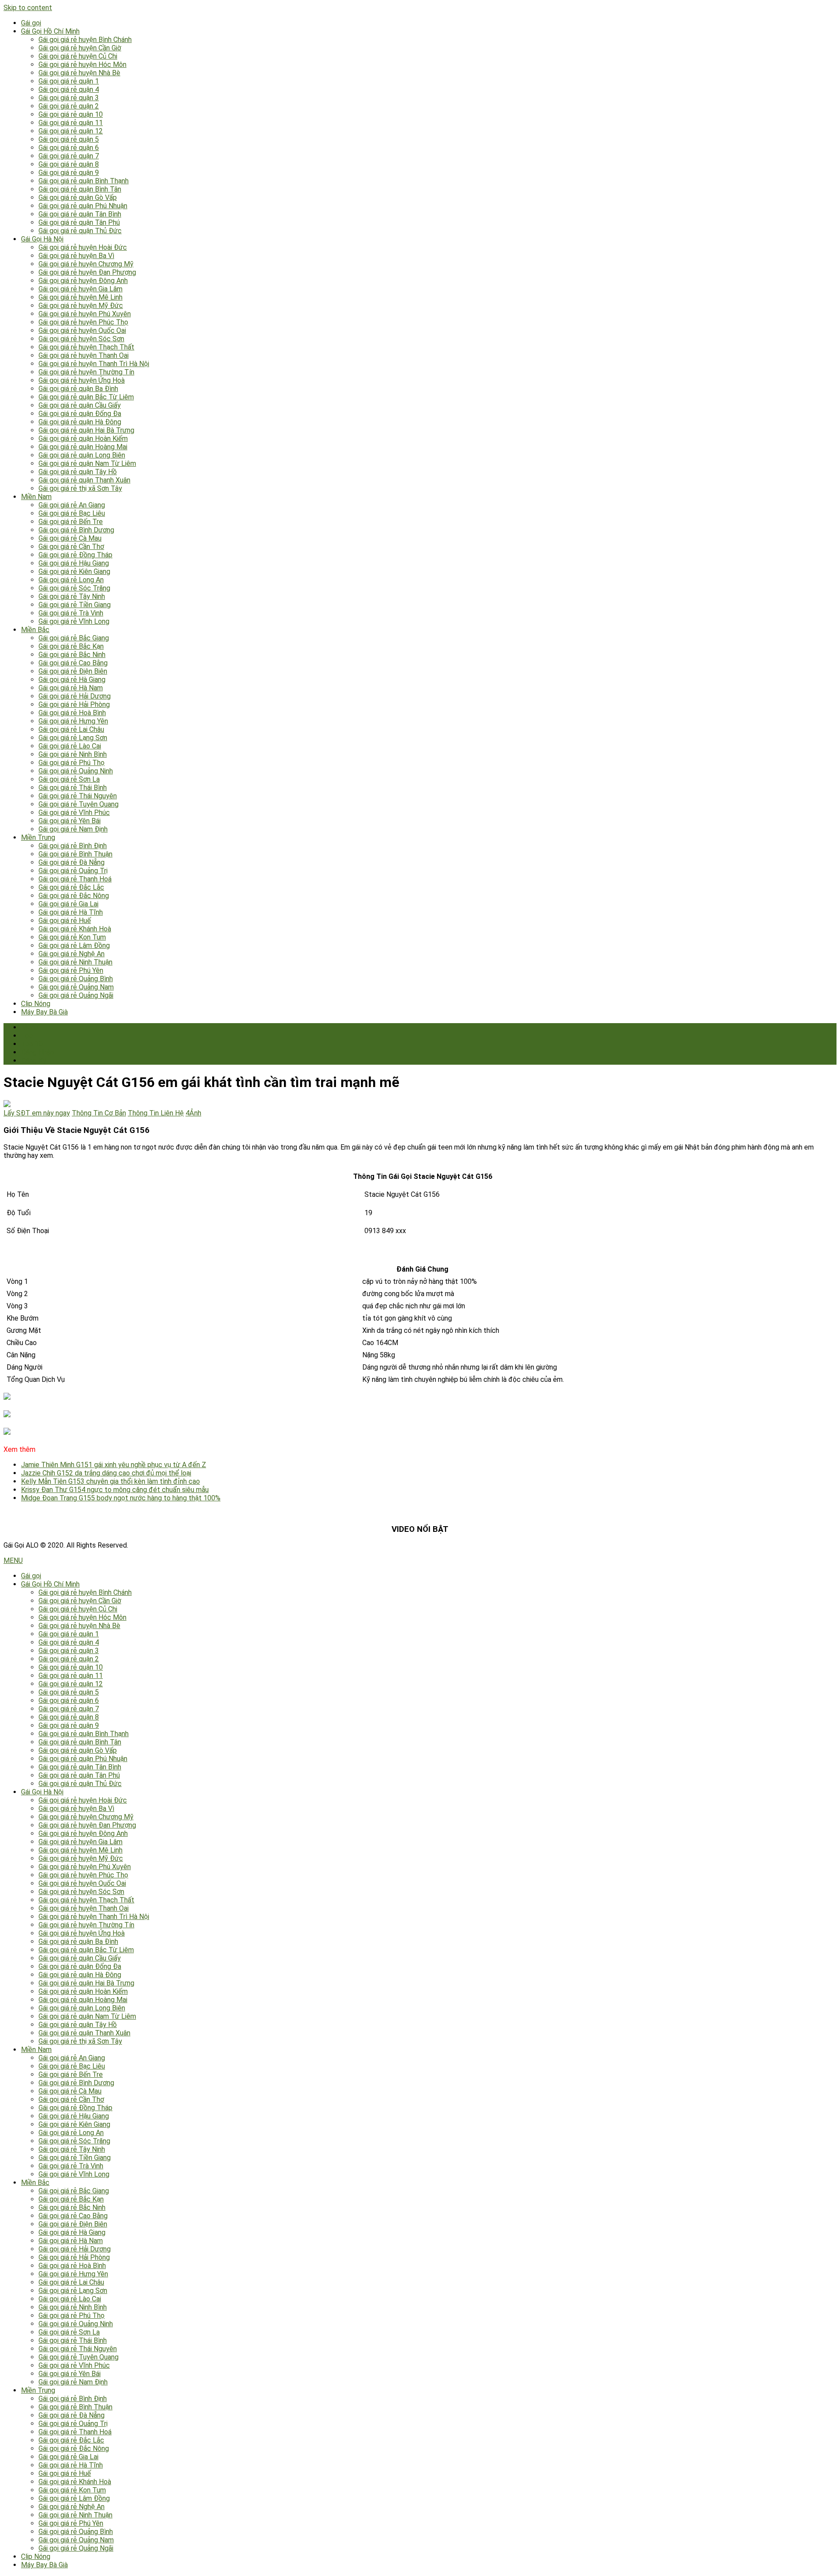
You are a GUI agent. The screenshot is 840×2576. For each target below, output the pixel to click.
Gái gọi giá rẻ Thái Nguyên (78, 796)
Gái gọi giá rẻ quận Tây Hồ (78, 472)
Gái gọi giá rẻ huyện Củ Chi (78, 56)
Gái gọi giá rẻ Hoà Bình (72, 713)
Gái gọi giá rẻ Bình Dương (76, 530)
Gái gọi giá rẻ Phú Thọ (72, 763)
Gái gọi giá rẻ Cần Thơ (71, 547)
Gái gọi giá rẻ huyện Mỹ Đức (81, 306)
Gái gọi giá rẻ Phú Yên (71, 970)
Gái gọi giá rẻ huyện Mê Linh (80, 297)
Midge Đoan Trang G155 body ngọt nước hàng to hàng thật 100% (121, 1498)
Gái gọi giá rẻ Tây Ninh (72, 596)
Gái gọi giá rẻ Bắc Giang (74, 638)
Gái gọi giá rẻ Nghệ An (72, 954)
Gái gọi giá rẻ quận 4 (69, 89)
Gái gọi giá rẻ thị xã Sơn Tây (80, 488)
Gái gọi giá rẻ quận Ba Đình (78, 389)
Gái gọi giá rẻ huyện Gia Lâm (80, 289)
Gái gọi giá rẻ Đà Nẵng (72, 862)
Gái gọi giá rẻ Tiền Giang (75, 605)
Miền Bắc (35, 630)
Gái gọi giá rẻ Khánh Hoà (75, 929)
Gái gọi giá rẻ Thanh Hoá (75, 879)
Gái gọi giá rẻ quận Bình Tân (80, 189)
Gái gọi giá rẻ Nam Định (73, 829)
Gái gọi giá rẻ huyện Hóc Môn (82, 65)
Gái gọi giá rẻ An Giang (72, 505)
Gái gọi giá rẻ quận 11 (71, 123)
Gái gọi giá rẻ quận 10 (71, 114)
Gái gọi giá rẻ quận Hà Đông (80, 422)
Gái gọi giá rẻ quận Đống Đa (80, 414)
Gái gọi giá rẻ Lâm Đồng (74, 945)
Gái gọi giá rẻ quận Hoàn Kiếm (83, 439)
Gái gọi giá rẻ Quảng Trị (73, 871)
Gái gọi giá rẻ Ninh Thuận (75, 962)
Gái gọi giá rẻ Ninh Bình (73, 754)
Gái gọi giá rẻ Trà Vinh (71, 613)
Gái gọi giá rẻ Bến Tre (71, 522)
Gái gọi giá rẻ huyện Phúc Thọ (83, 322)
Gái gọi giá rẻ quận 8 (69, 164)
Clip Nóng (36, 1004)
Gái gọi (31, 23)
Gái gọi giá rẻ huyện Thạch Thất (86, 347)
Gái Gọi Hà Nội (42, 239)
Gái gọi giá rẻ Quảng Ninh (76, 771)
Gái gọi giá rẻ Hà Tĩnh (71, 912)
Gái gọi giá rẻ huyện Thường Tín (86, 372)
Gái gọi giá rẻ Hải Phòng (74, 704)
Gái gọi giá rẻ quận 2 (69, 106)
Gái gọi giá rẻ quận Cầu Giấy (80, 405)
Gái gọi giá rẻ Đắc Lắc (71, 887)
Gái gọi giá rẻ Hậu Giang (74, 563)
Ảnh (193, 1113)
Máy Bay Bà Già (44, 1012)
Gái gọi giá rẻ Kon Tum (72, 937)
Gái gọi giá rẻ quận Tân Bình (80, 214)
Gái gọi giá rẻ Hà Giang (72, 680)
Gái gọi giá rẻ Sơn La (69, 779)
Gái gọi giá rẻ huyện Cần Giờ (80, 48)
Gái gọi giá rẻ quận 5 (69, 139)
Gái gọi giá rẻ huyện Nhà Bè (79, 73)
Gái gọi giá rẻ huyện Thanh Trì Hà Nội (94, 364)
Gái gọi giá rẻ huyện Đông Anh (83, 281)
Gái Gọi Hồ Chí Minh (50, 31)
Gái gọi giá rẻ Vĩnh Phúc (74, 813)
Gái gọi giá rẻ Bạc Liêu (72, 513)
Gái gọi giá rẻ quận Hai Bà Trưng (86, 430)
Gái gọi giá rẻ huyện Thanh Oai (84, 355)
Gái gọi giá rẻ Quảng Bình (76, 979)
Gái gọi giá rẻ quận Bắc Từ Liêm (86, 397)
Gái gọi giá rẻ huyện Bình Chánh (85, 40)
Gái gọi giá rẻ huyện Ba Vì (76, 256)
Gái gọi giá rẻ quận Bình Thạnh (84, 181)
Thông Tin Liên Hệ (156, 1113)
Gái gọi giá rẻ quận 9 (69, 173)
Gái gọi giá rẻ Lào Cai (70, 746)
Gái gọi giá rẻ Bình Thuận (75, 854)
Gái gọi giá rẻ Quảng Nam (76, 987)
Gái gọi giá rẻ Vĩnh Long (74, 621)
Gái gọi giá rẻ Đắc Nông (74, 896)
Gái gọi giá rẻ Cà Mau (70, 538)
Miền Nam (36, 497)
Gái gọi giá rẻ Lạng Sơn (73, 738)
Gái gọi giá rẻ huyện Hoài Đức (83, 247)
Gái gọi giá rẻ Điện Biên (73, 671)
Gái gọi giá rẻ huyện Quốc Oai (82, 330)
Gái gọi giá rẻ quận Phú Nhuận (83, 206)
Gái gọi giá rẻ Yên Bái (70, 821)
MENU (13, 1561)
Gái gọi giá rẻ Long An (71, 580)
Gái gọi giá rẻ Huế (65, 921)
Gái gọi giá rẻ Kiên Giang (74, 571)
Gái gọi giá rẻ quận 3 (69, 98)
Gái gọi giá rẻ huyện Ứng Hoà (82, 380)
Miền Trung (38, 837)
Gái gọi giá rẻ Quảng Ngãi (76, 995)
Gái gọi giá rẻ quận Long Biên (82, 455)
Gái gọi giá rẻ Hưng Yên (73, 721)
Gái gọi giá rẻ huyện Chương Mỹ (86, 264)
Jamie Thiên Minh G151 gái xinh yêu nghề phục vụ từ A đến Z (114, 1465)
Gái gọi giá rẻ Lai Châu (71, 729)
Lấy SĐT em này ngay (37, 1113)
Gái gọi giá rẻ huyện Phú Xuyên (85, 314)
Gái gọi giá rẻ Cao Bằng (73, 663)
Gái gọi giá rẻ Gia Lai (68, 904)
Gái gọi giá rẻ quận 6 (69, 148)
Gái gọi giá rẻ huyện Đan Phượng (87, 272)
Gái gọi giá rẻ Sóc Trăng (74, 588)
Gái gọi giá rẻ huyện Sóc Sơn (81, 339)
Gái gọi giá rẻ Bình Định (73, 846)
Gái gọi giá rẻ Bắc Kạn (71, 646)
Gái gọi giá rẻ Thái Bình (73, 788)
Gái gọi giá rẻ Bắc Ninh (72, 655)
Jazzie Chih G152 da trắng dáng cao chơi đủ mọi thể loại (106, 1473)
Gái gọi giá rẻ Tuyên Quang (79, 804)
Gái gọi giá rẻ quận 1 (69, 81)
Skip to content (28, 8)
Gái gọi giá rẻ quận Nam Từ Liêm (87, 463)
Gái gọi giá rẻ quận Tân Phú (79, 222)
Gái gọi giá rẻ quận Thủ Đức (80, 231)
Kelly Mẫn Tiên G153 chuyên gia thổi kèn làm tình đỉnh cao (110, 1481)
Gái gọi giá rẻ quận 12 (71, 131)
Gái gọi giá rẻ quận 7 (69, 156)
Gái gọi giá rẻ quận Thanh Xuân (84, 480)
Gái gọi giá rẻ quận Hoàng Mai (83, 447)
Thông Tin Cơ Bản (99, 1113)
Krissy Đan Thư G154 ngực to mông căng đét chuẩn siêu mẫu (115, 1490)
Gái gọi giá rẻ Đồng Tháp (75, 555)
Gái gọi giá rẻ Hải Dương (75, 696)
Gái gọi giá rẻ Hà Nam (71, 688)
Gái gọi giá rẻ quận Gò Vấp (78, 197)
